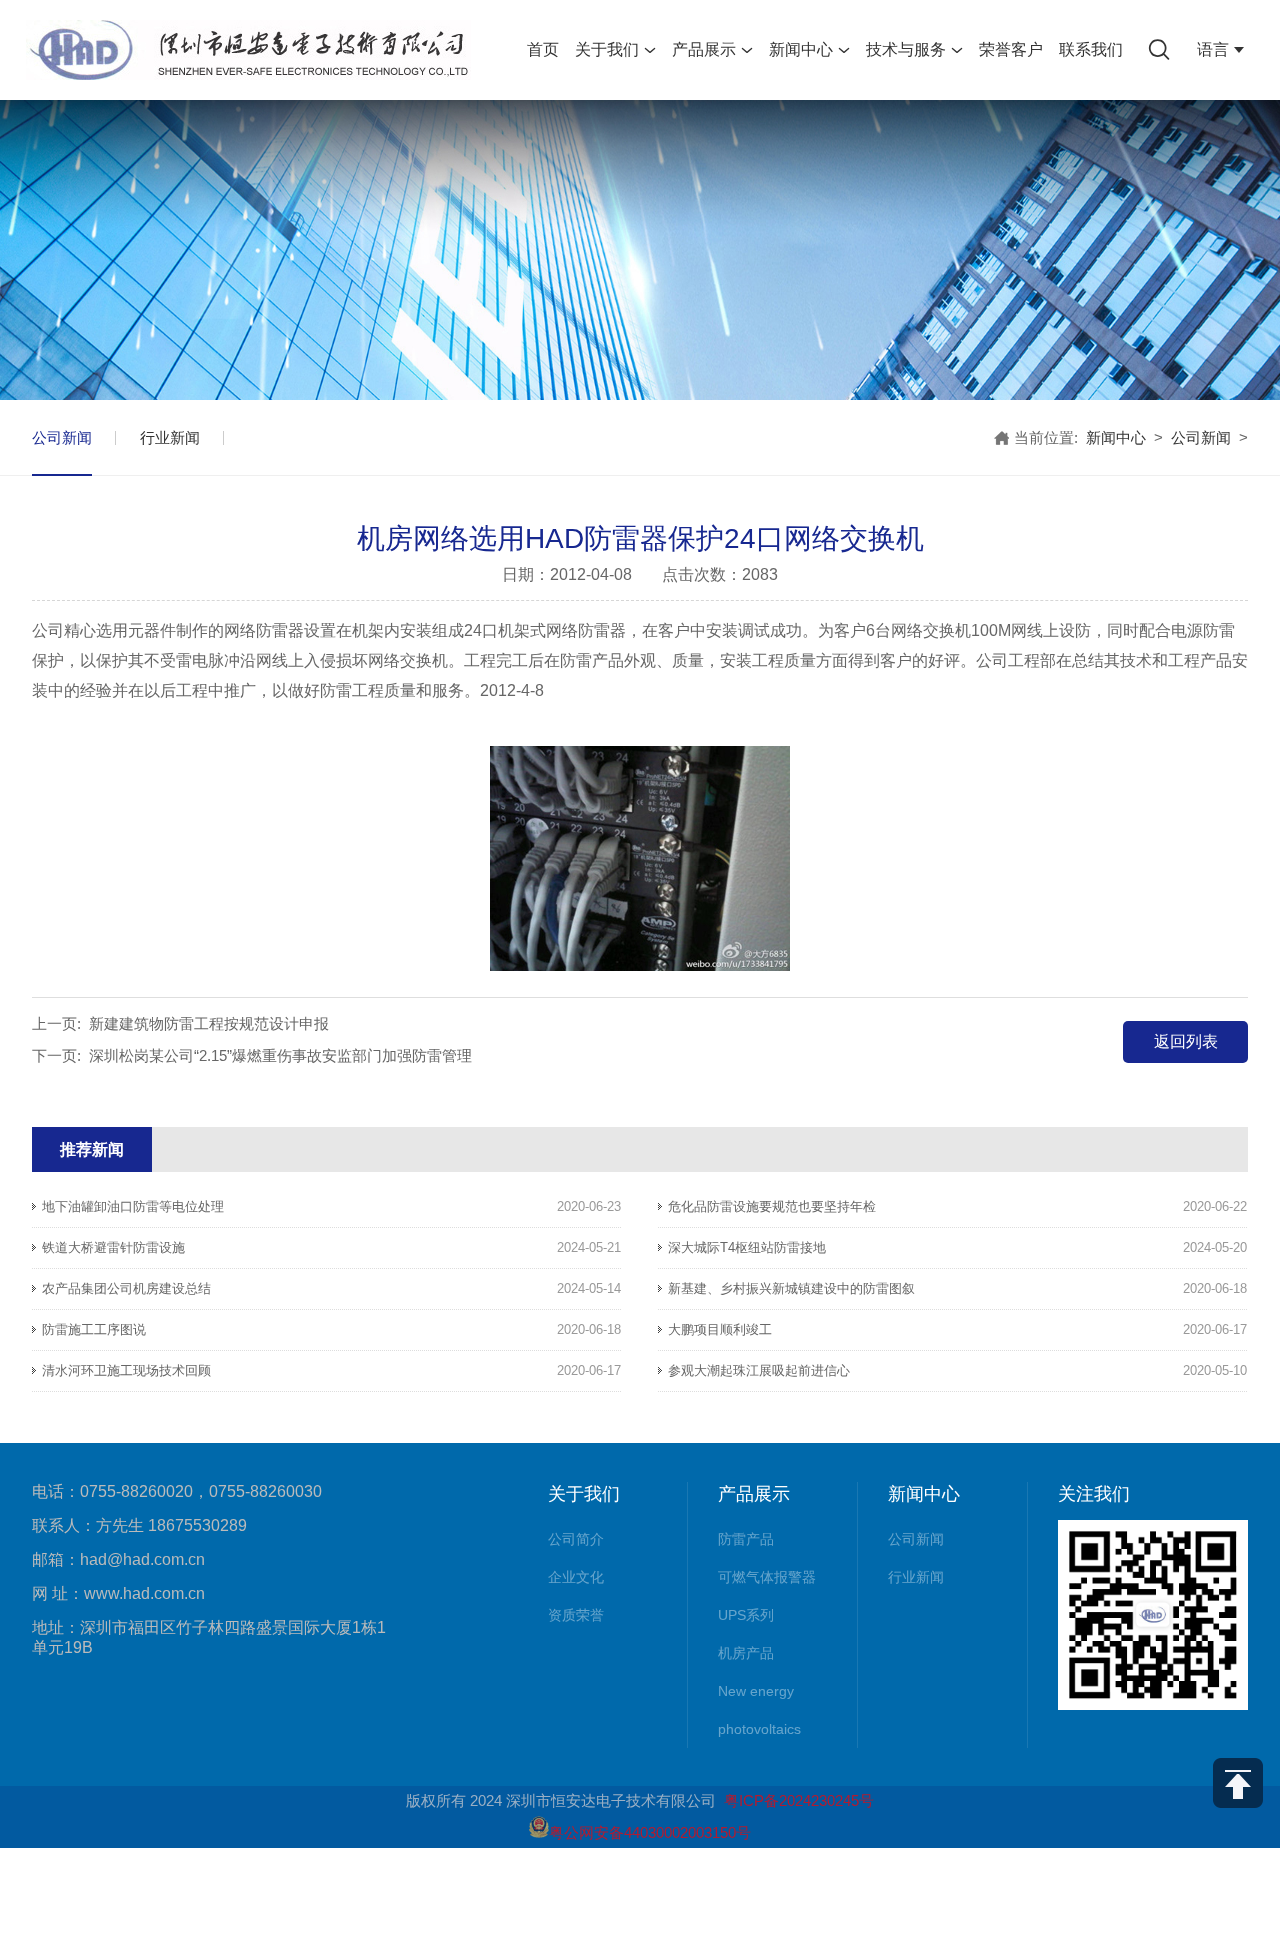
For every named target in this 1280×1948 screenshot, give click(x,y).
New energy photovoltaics (759, 1710)
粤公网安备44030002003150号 (650, 1832)
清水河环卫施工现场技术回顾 (126, 1370)
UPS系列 (746, 1615)
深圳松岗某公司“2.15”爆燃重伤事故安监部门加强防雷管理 (280, 1055)
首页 (543, 49)
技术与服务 (906, 49)
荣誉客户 (1011, 49)
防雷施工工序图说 (94, 1329)
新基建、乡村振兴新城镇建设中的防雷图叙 (791, 1288)
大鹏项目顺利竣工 (720, 1329)
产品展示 (704, 49)
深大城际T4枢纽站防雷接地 (747, 1247)
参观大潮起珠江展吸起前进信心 (759, 1370)
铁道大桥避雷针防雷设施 (113, 1247)
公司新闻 (62, 437)
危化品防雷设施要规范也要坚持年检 (772, 1206)
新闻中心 (801, 49)
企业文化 (576, 1577)
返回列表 (1186, 1041)
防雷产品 (746, 1539)
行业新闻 (170, 437)
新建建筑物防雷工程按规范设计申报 (209, 1023)
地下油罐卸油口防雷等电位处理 (133, 1206)
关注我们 (1094, 1494)
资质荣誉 (576, 1615)
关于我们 (607, 49)
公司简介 (576, 1539)
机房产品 (746, 1653)
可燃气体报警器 (767, 1577)
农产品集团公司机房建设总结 (126, 1288)
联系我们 (1091, 49)
